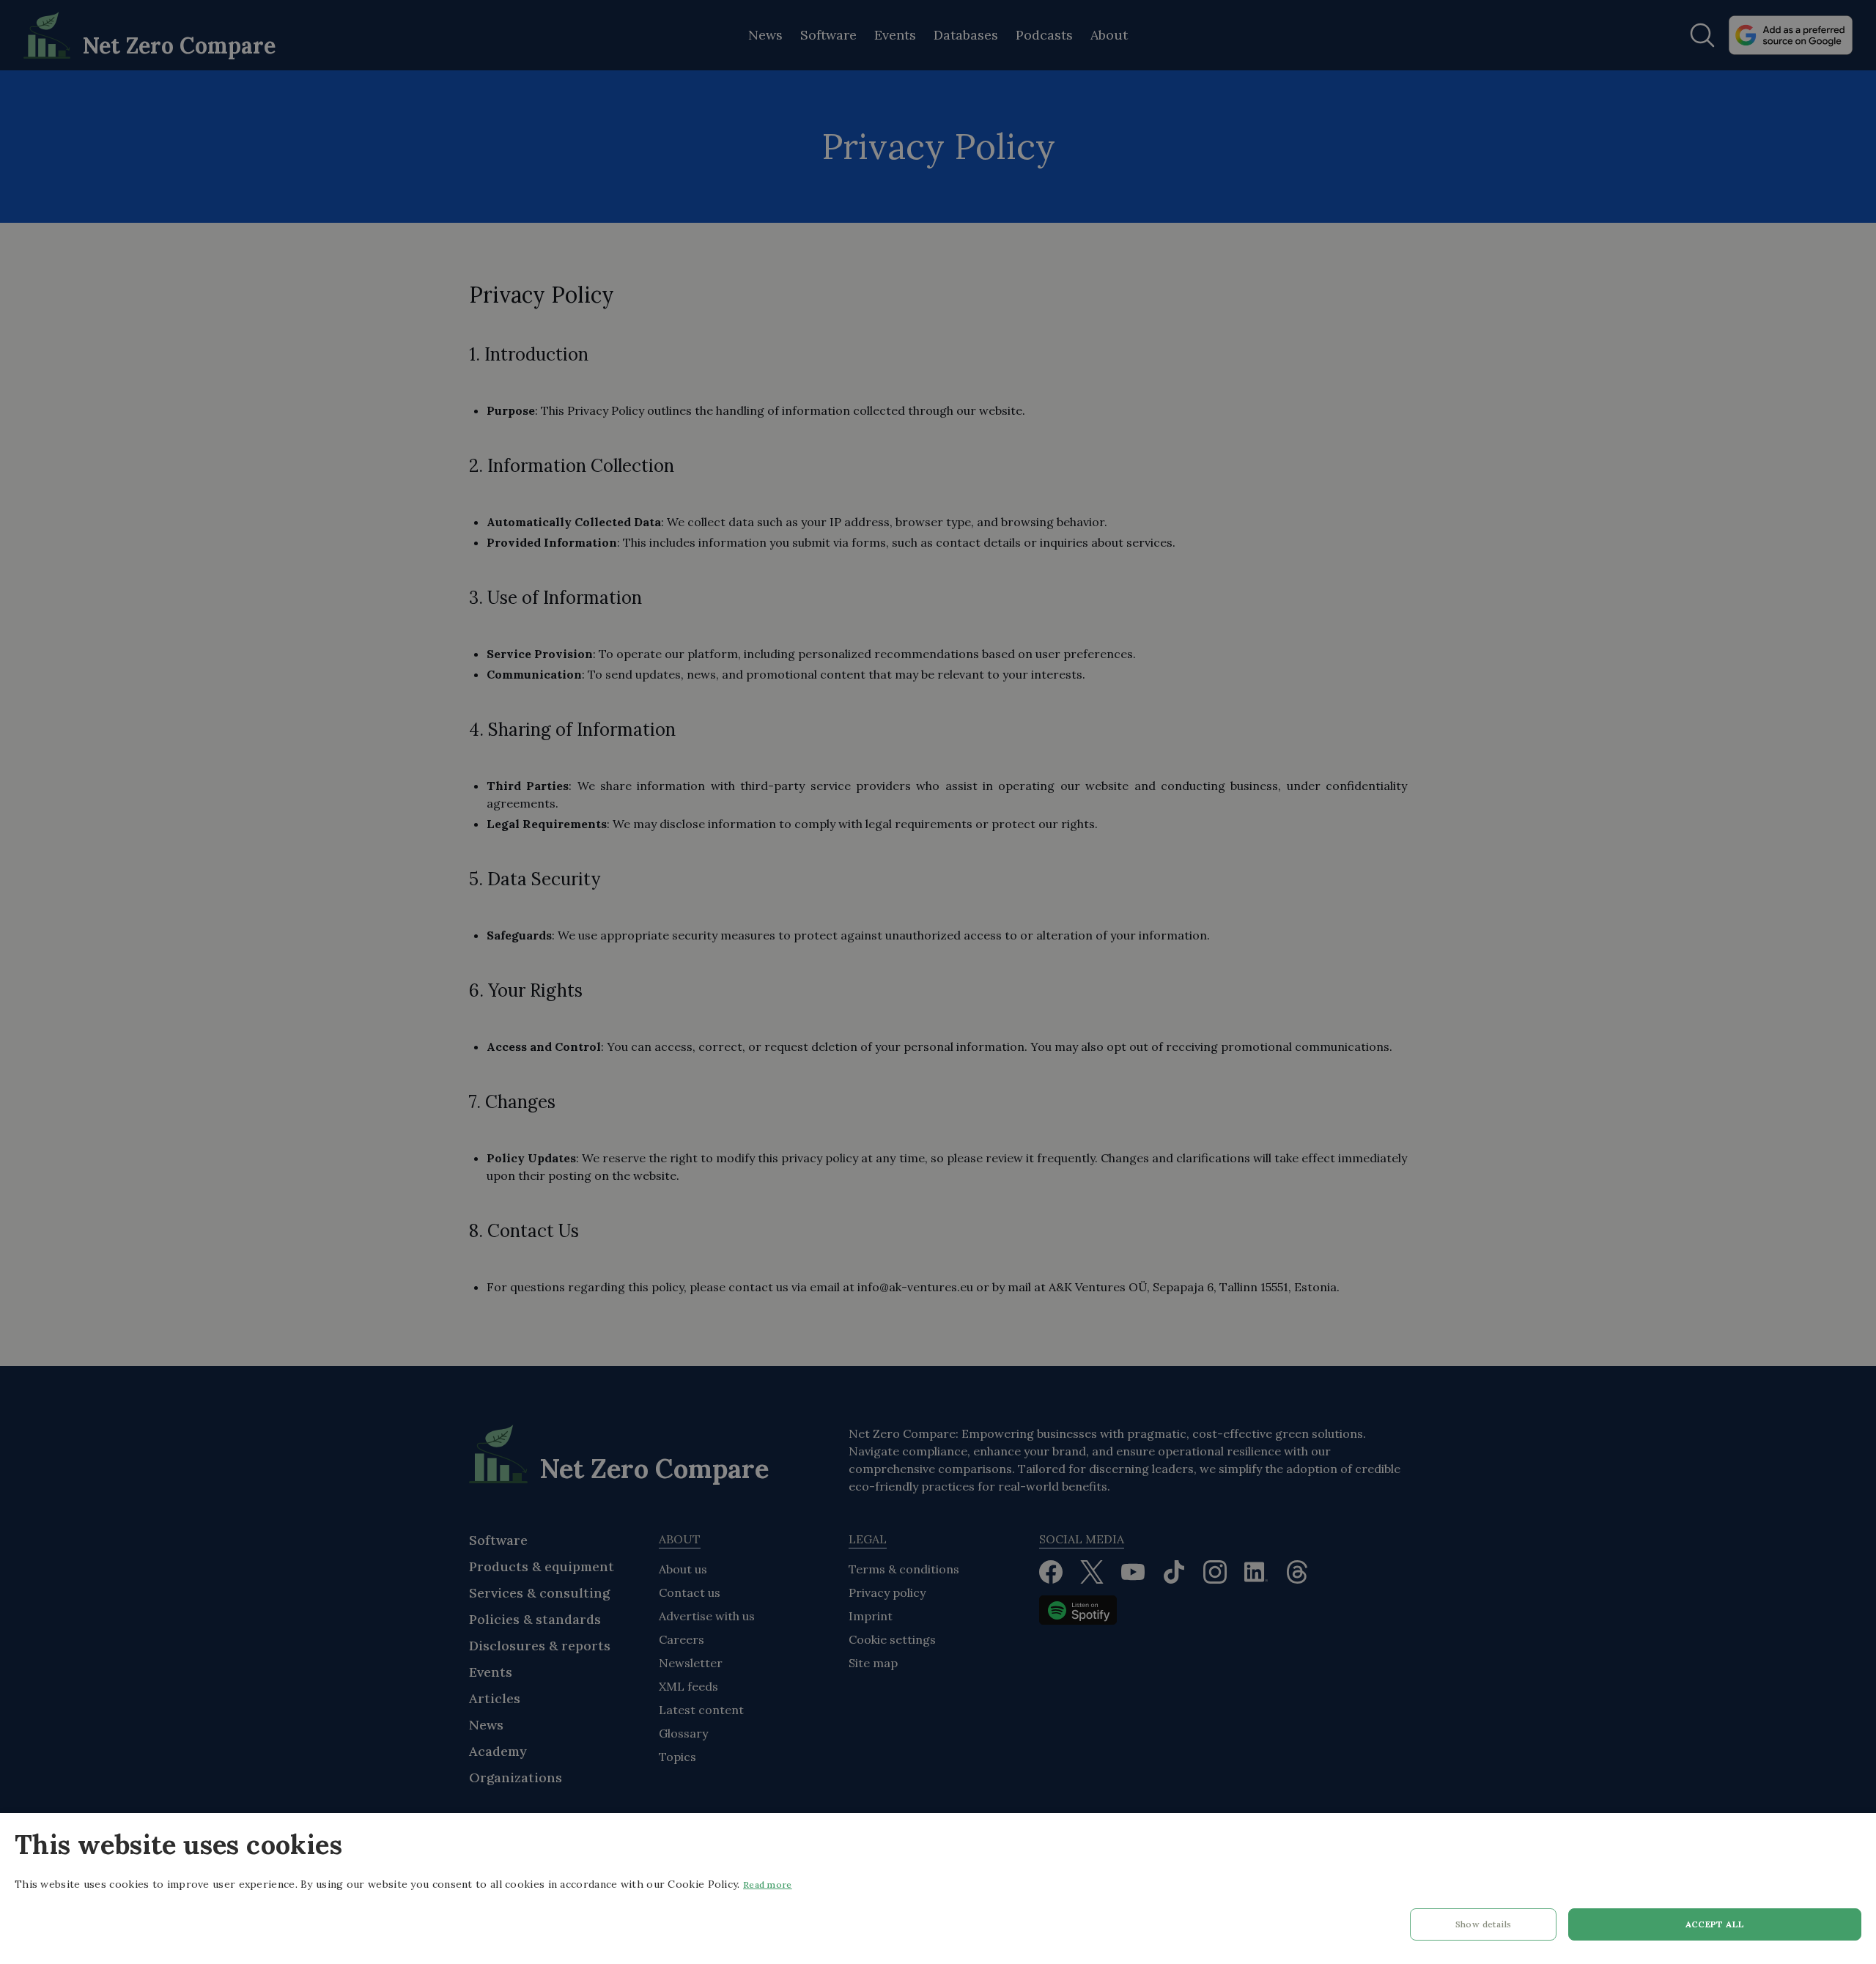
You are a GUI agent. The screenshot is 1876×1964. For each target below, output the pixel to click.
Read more (768, 1884)
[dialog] (938, 1889)
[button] (1483, 1928)
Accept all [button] (1715, 1924)
